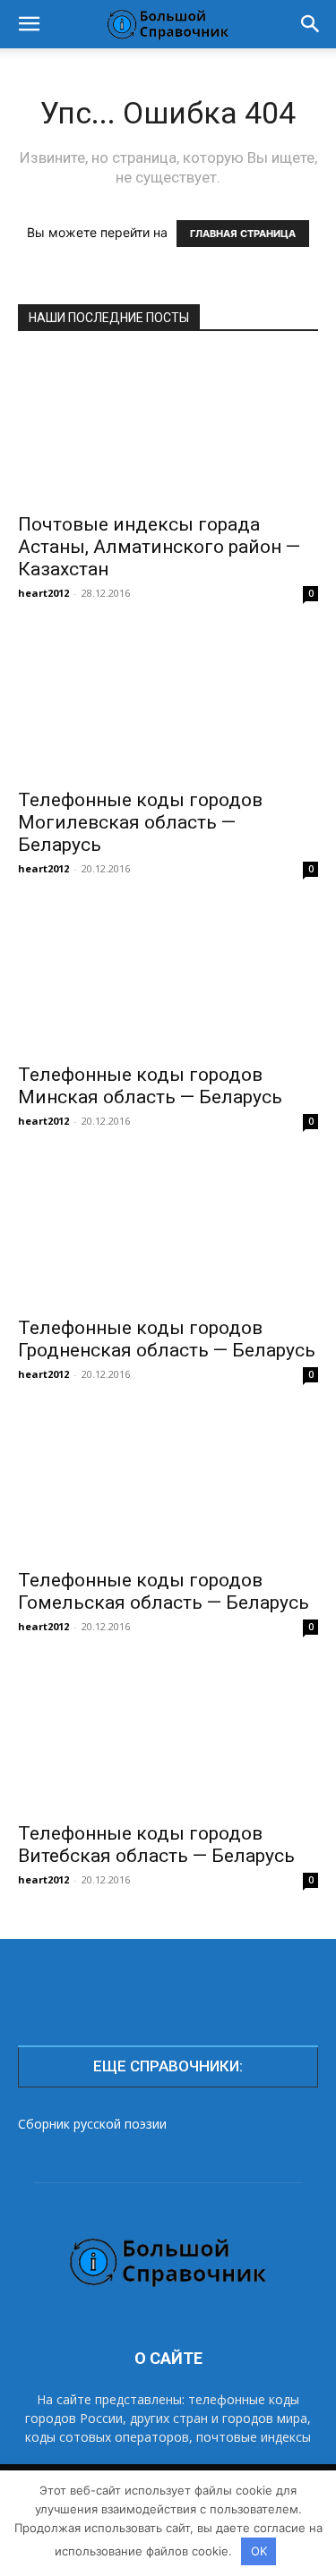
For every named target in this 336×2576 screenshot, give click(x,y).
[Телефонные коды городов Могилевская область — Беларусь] (168, 703)
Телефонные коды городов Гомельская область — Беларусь (164, 1591)
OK (259, 2551)
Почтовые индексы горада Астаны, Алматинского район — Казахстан (159, 547)
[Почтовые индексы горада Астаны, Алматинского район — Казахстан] (168, 428)
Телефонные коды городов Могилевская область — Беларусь (140, 822)
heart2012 (43, 593)
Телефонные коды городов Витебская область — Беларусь (156, 1845)
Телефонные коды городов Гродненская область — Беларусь (167, 1339)
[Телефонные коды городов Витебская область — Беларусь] (168, 1736)
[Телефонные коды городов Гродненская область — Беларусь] (168, 1231)
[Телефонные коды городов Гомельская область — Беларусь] (168, 1484)
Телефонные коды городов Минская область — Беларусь (150, 1086)
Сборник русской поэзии (92, 2124)
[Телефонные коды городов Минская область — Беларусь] (168, 978)
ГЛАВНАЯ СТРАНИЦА (243, 234)
